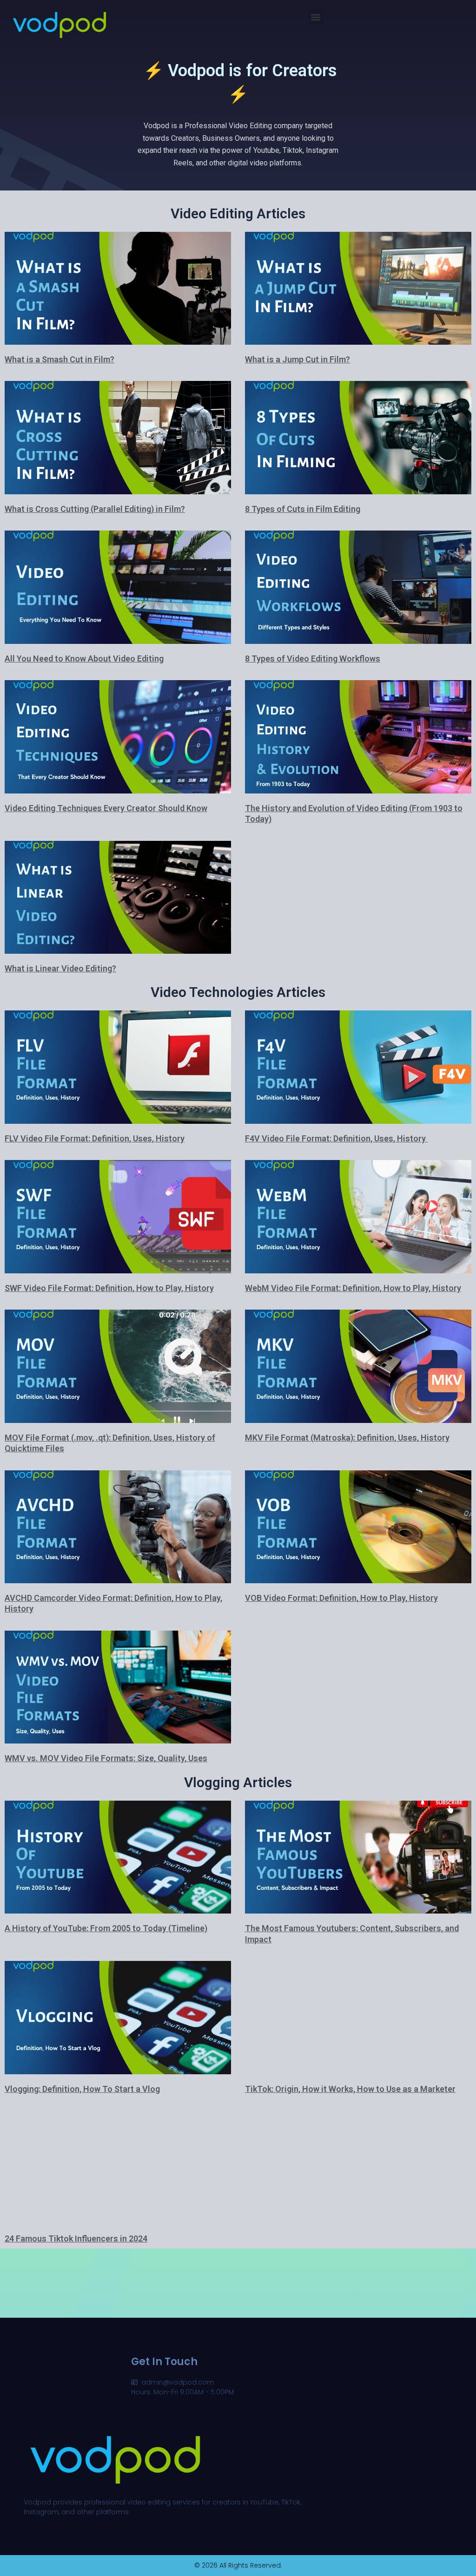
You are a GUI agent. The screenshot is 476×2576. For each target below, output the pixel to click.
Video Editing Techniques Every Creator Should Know (106, 808)
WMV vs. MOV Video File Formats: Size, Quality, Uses (106, 1758)
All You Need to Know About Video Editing (84, 659)
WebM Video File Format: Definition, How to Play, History (353, 1288)
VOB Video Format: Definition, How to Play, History (341, 1598)
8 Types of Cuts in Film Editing (303, 509)
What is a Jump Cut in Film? (297, 359)
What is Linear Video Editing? (60, 968)
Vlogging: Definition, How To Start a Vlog (82, 2089)
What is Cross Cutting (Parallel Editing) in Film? (95, 509)
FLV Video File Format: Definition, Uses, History (95, 1138)
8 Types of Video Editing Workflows (313, 659)
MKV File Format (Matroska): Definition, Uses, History (347, 1438)
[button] (316, 17)
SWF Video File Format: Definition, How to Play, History (109, 1288)
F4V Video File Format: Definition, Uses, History (336, 1138)
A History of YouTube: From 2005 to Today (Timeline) (106, 1928)
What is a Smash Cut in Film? (59, 359)
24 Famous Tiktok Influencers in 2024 (76, 2238)
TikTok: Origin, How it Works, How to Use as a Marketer (350, 2089)
